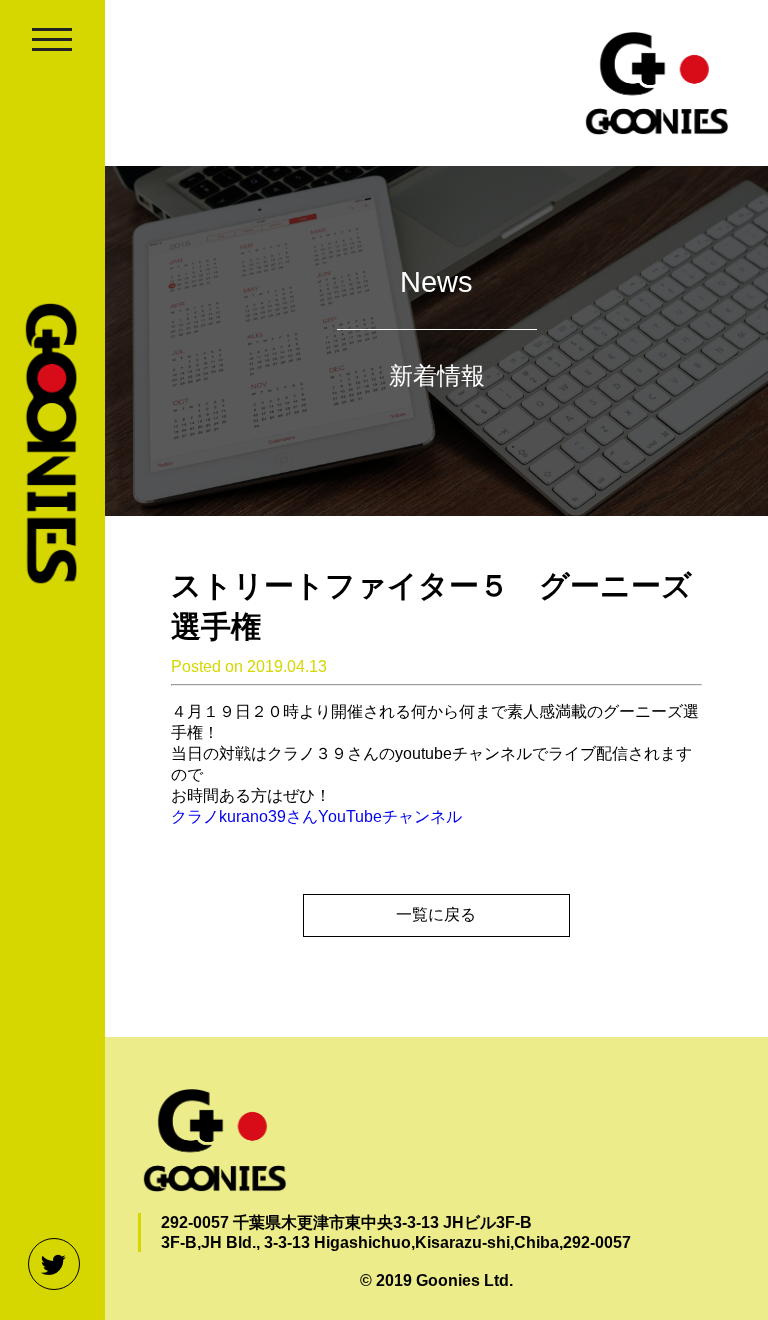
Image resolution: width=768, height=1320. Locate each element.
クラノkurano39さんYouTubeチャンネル (316, 816)
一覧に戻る (436, 914)
